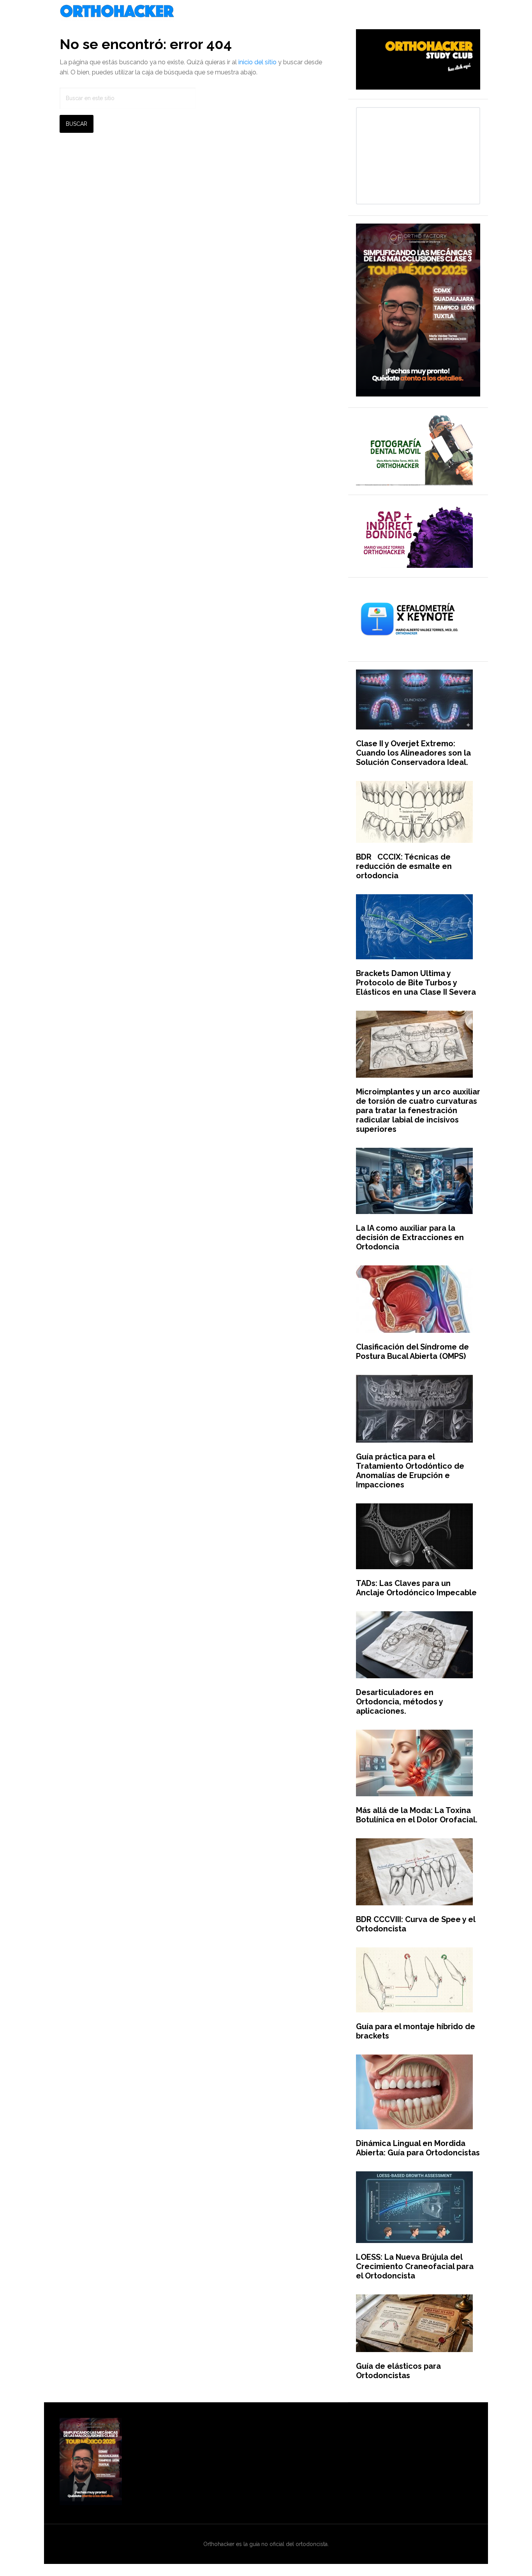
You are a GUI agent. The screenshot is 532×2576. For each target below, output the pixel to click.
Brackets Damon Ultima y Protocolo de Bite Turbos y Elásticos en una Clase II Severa (416, 983)
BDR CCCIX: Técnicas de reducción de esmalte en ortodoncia (404, 866)
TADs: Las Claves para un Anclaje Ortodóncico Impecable (416, 1588)
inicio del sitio (257, 62)
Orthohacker (266, 12)
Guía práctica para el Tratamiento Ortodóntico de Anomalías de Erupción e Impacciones (410, 1471)
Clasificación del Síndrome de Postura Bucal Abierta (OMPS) (412, 1351)
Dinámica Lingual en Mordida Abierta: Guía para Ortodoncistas (418, 2148)
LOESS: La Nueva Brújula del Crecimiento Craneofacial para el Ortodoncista (415, 2266)
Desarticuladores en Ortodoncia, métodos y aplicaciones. (399, 1702)
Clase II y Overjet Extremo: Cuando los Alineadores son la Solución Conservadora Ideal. (413, 753)
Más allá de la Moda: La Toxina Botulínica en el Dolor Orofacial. (417, 1815)
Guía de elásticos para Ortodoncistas (398, 2371)
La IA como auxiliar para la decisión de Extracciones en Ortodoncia (410, 1237)
